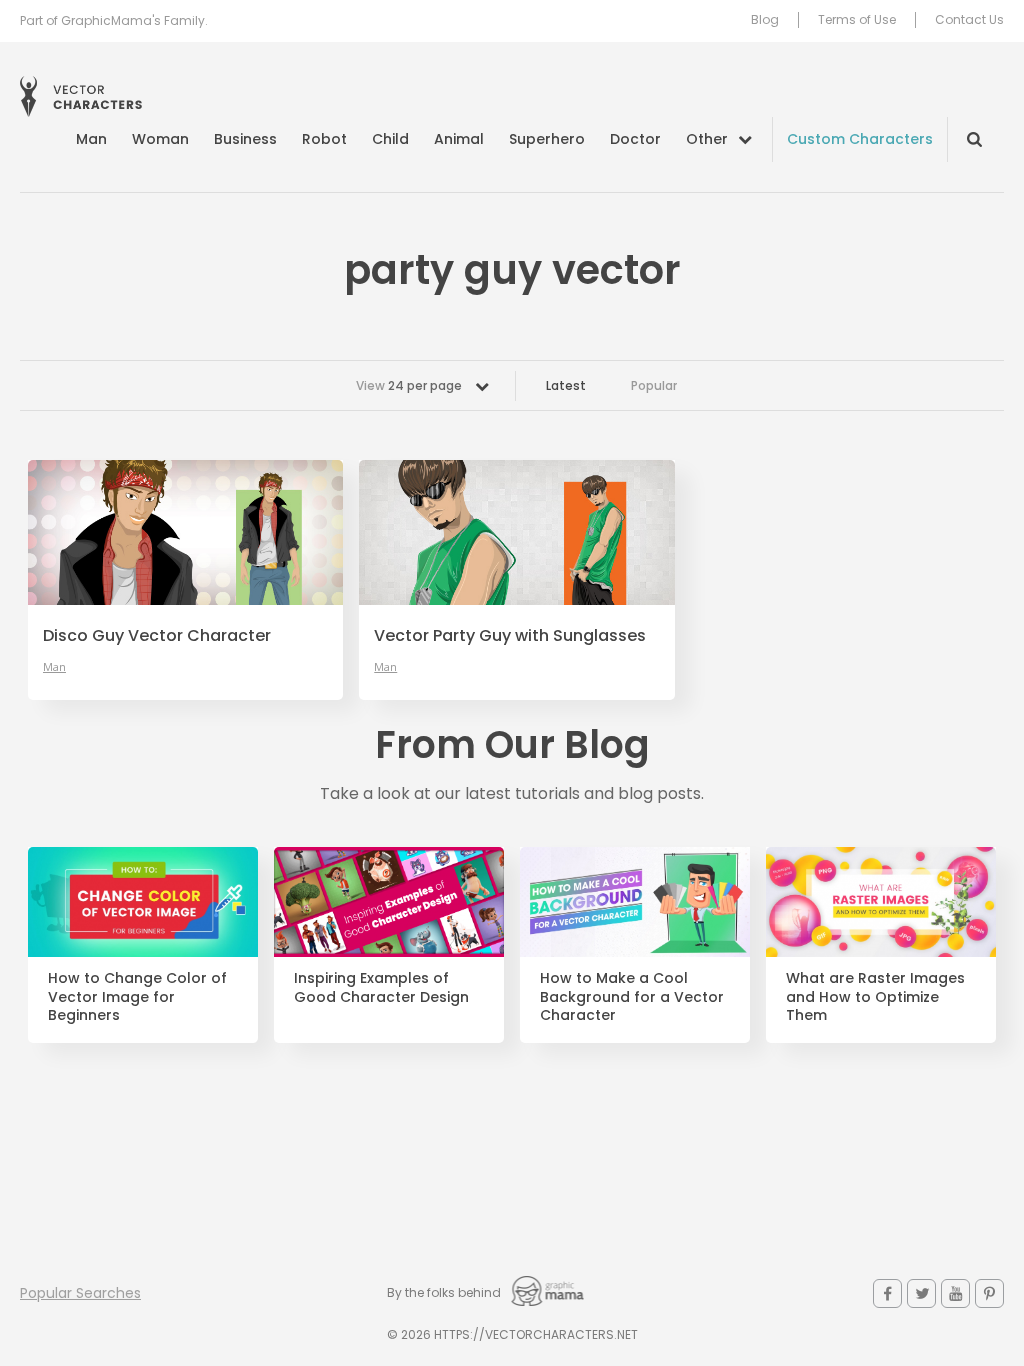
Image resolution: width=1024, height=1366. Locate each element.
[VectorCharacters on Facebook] (887, 1293)
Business (245, 139)
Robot (324, 139)
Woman (160, 139)
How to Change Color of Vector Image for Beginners (137, 997)
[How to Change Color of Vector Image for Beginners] (143, 901)
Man (91, 139)
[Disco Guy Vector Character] (185, 532)
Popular (654, 385)
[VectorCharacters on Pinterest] (989, 1293)
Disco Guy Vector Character (157, 636)
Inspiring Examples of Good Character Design (381, 988)
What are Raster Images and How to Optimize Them (875, 997)
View (409, 385)
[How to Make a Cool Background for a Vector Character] (635, 901)
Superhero (547, 139)
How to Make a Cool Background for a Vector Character (632, 997)
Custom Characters (860, 139)
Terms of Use (857, 20)
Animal (459, 139)
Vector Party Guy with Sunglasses (510, 636)
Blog (765, 20)
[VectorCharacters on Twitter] (921, 1293)
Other (707, 139)
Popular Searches (80, 1293)
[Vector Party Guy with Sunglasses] (516, 532)
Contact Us (969, 20)
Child (390, 139)
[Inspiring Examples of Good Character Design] (389, 901)
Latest (566, 385)
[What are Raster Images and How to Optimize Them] (881, 901)
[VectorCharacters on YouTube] (955, 1293)
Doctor (635, 139)
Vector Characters (81, 96)
